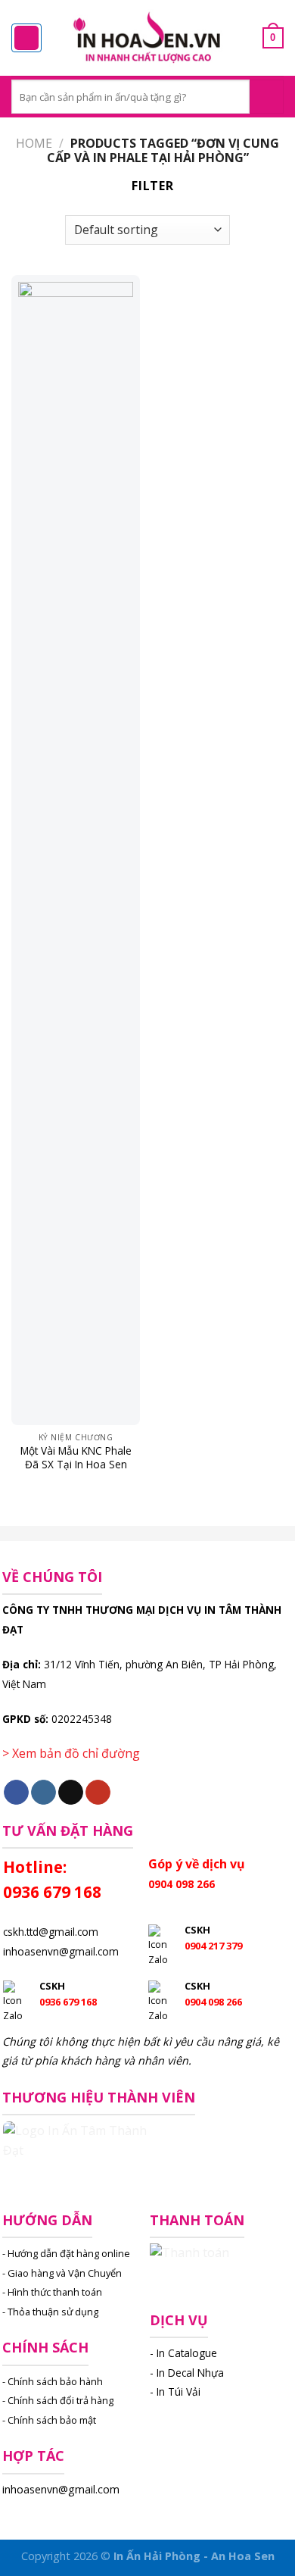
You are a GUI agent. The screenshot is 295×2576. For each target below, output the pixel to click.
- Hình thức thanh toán (52, 2292)
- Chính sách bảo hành (53, 2381)
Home (34, 143)
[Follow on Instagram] (43, 1793)
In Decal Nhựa (190, 2373)
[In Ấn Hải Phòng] (147, 38)
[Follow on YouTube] (98, 1793)
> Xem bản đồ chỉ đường (71, 1753)
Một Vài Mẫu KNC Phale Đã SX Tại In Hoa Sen (76, 1457)
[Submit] (267, 97)
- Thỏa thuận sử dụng (50, 2312)
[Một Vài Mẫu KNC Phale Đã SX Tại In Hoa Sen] (76, 850)
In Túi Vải (179, 2392)
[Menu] (26, 38)
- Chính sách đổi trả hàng (58, 2400)
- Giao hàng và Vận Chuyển (62, 2273)
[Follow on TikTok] (71, 1793)
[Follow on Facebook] (16, 1793)
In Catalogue (187, 2353)
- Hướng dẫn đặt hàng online (66, 2253)
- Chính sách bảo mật (49, 2420)
